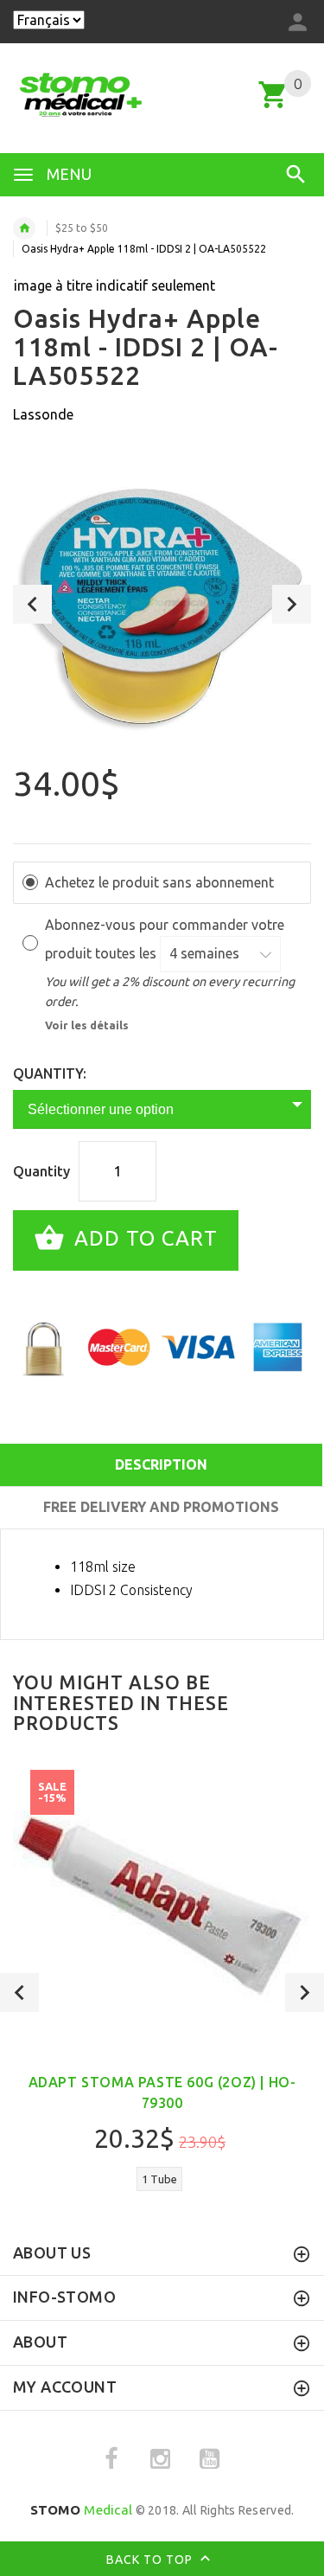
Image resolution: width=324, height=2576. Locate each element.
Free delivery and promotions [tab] (161, 1507)
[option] (162, 604)
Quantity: (50, 1073)
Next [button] (292, 604)
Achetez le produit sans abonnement (159, 882)
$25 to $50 (82, 228)
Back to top (151, 2559)
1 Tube (159, 2179)
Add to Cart (143, 1238)
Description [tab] (161, 1464)
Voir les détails (87, 1025)
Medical (82, 2510)
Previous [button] (32, 604)
